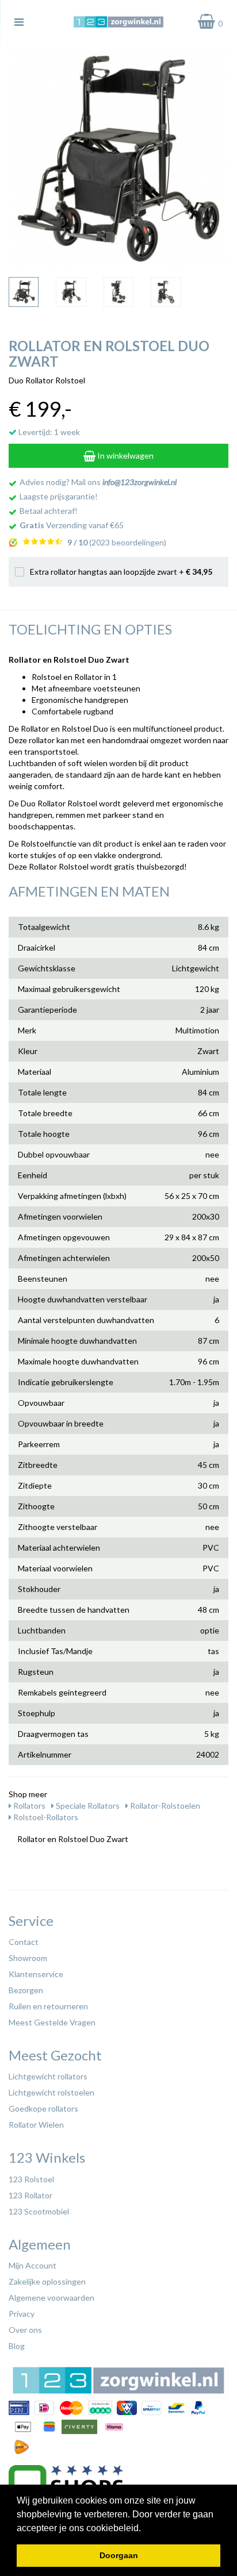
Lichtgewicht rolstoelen (51, 2092)
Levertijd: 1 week (48, 432)
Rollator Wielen (36, 2125)
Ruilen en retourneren (48, 2006)
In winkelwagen (125, 455)
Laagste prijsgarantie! (59, 496)
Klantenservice (36, 1974)
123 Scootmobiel (39, 2211)
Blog (17, 2346)
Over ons (25, 2330)
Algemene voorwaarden (51, 2298)
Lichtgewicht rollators (48, 2076)
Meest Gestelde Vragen (52, 2022)
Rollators (28, 1806)
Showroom (28, 1958)
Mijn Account (33, 2265)
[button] (145, 2529)
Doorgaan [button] (119, 2555)
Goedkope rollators (43, 2108)
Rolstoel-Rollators (45, 1817)
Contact (24, 1942)
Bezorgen (26, 1990)
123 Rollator (30, 2195)
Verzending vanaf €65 (72, 525)
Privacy (22, 2314)
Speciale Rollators (87, 1806)
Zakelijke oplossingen (47, 2281)
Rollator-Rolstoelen (164, 1806)
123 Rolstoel (31, 2179)
